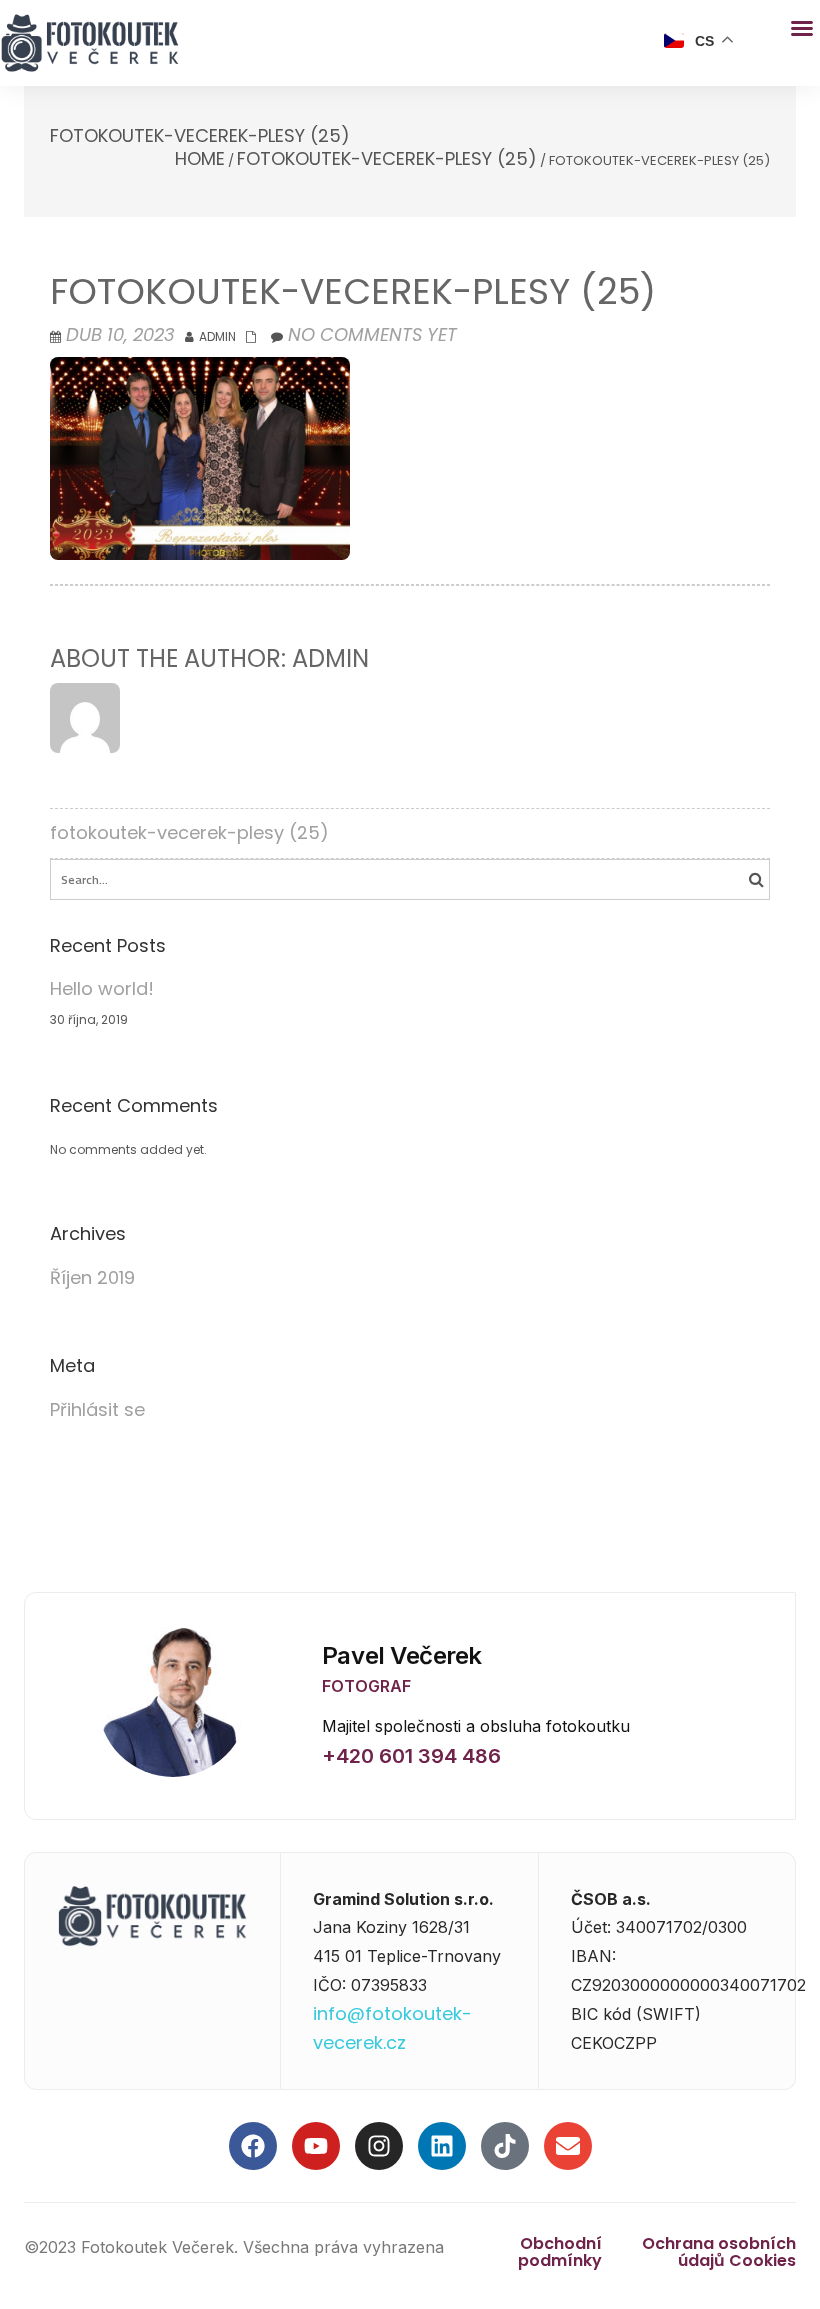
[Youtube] (316, 2146)
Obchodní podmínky (560, 2252)
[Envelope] (568, 2146)
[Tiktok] (505, 2146)
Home (200, 158)
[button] (802, 28)
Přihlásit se (97, 1409)
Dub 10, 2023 (120, 334)
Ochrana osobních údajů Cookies (719, 2252)
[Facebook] (253, 2146)
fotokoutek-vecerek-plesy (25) (387, 158)
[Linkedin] (442, 2146)
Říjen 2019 (92, 1277)
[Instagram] (379, 2146)
